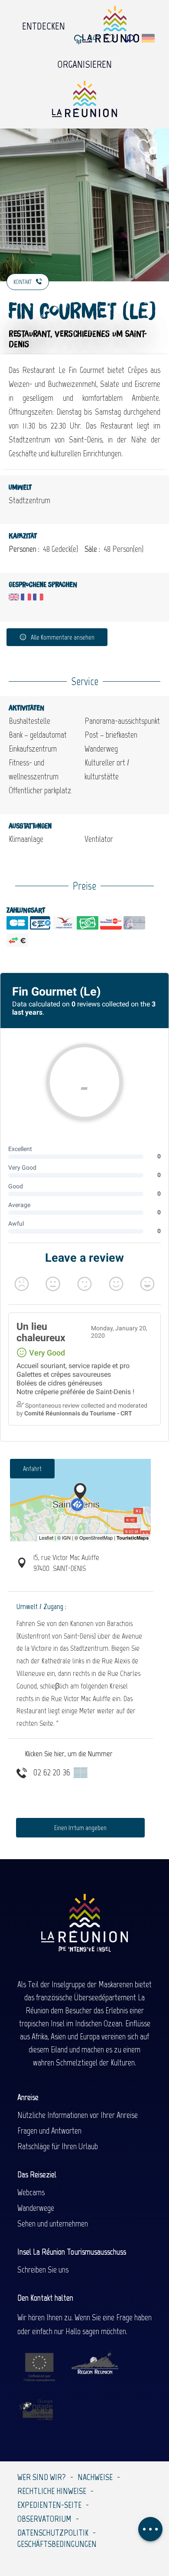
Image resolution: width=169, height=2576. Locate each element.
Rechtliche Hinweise (52, 2491)
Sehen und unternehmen (53, 2223)
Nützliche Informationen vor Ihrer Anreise (78, 2115)
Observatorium (44, 2519)
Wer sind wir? (42, 2477)
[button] (130, 38)
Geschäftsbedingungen (57, 2544)
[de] (149, 38)
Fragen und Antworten (49, 2131)
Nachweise (95, 2477)
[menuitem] (44, 24)
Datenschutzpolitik (53, 2533)
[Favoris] (111, 38)
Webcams (31, 2192)
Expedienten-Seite (49, 2505)
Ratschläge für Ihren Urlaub (58, 2146)
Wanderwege (36, 2208)
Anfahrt (32, 1469)
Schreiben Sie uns (43, 2269)
